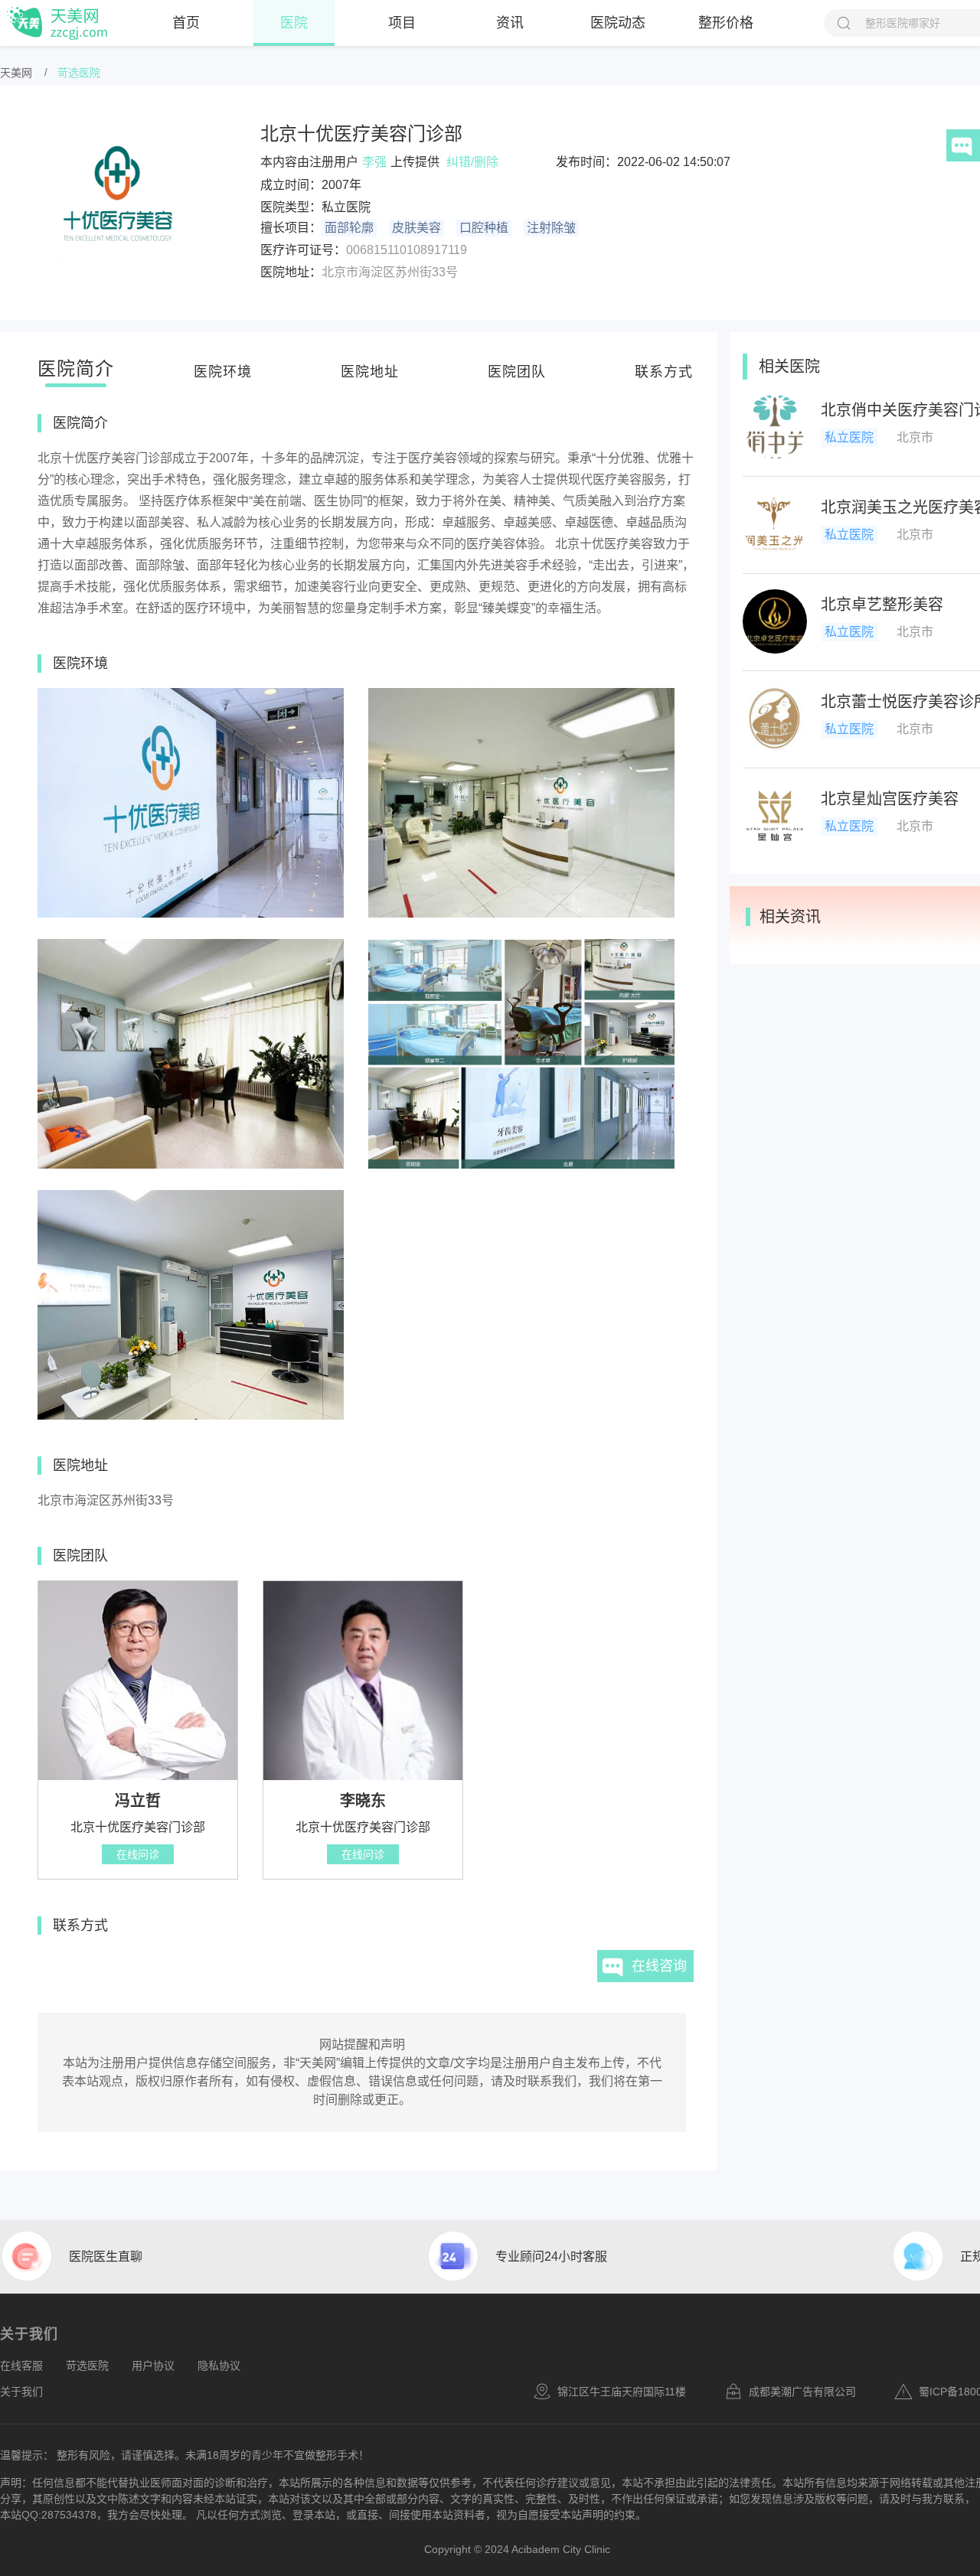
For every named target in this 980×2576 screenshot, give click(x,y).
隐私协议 (219, 2366)
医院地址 (370, 372)
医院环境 (223, 372)
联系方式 (664, 372)
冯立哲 (138, 1801)
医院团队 (517, 372)
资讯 (510, 23)
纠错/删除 (472, 162)
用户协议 (153, 2366)
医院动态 (618, 23)
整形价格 (726, 23)
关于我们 (21, 2392)
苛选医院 (79, 73)
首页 (186, 23)
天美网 (16, 73)
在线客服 (21, 2366)
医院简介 (76, 368)
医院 (294, 23)
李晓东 (363, 1801)
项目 (402, 23)
